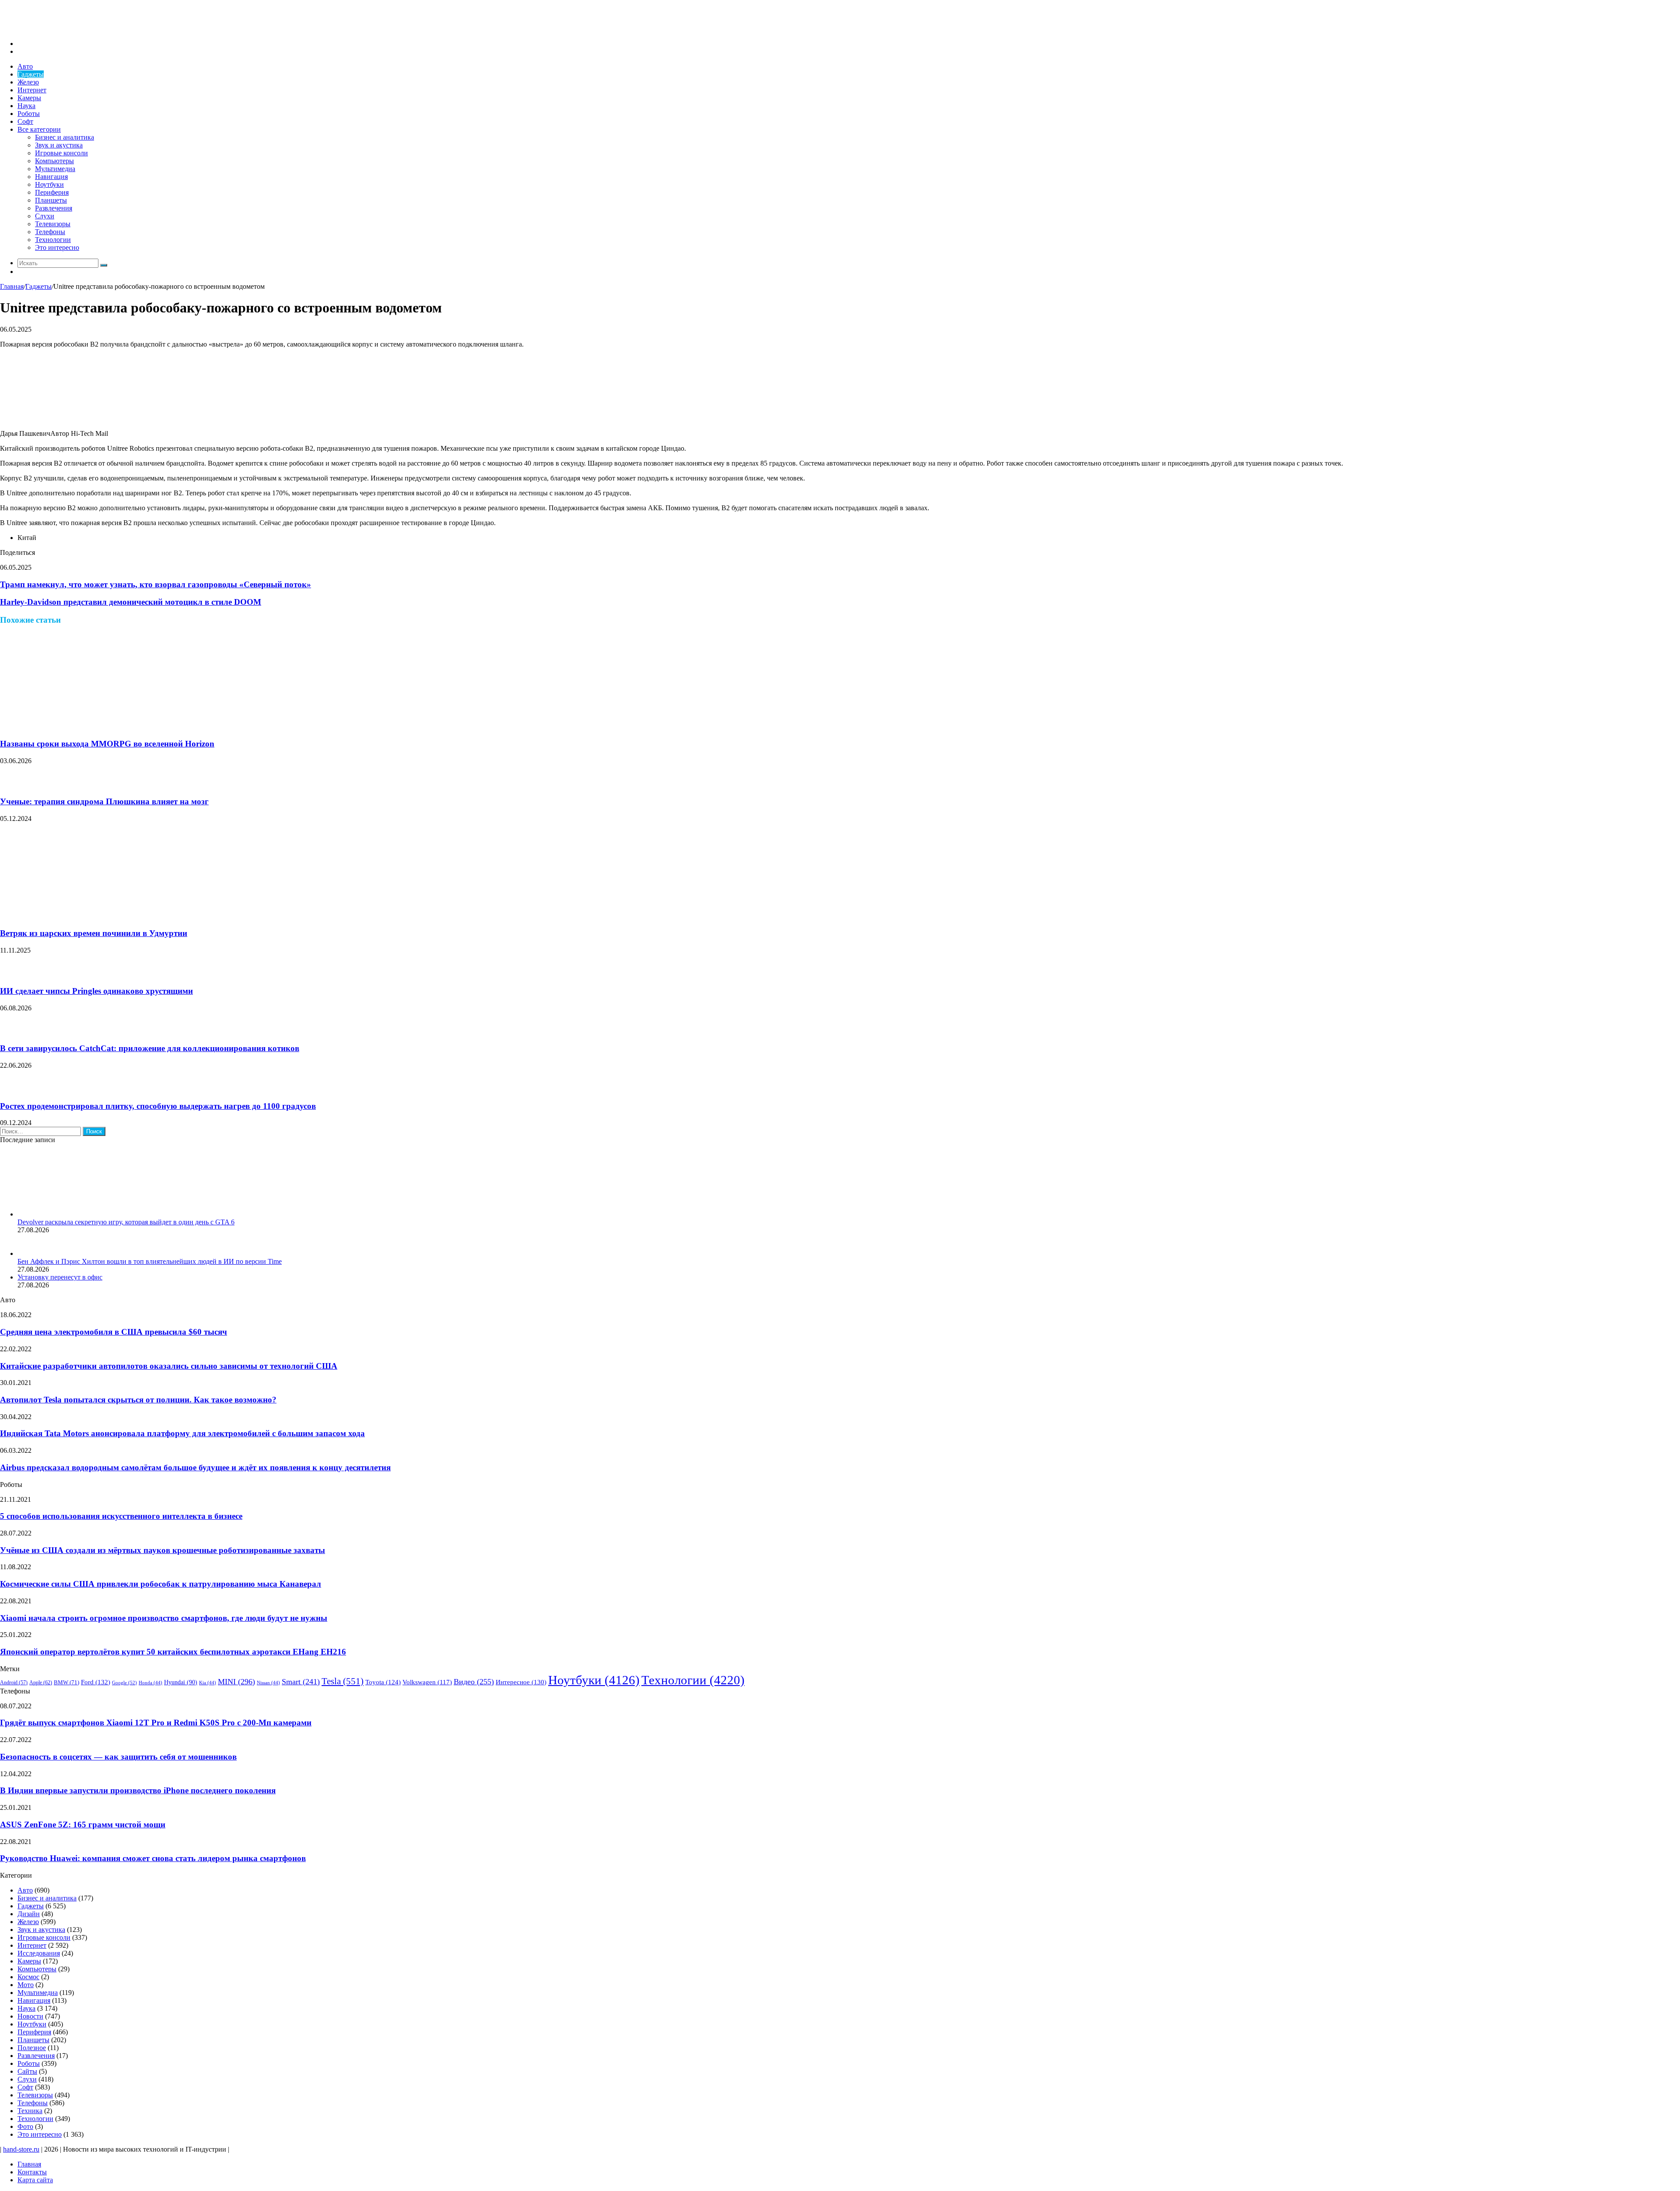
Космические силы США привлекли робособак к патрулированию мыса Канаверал (161, 1584)
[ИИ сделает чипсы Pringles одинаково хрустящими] (11, 974)
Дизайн (29, 1914)
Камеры (29, 98)
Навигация (51, 177)
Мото (26, 1985)
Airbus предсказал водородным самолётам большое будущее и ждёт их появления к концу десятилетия (195, 1467)
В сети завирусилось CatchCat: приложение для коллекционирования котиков (150, 1048)
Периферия (52, 192)
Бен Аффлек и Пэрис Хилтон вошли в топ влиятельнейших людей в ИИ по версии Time (150, 1261)
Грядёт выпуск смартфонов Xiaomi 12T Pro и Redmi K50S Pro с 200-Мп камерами (156, 1723)
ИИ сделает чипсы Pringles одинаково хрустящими (96, 991)
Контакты (32, 2172)
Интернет (32, 90)
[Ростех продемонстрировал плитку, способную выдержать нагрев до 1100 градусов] (11, 1089)
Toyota (383, 1682)
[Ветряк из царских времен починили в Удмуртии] (85, 917)
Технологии (53, 240)
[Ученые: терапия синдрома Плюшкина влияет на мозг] (11, 784)
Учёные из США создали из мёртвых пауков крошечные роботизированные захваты (163, 1550)
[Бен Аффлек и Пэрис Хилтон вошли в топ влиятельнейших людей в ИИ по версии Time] (28, 1253)
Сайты (27, 2071)
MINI (236, 1682)
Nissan (268, 1683)
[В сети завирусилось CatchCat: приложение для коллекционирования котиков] (11, 1032)
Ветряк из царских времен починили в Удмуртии (94, 933)
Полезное (32, 2048)
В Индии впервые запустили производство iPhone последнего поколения (138, 1790)
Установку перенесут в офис (60, 1277)
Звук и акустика (59, 145)
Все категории (39, 129)
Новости (30, 2016)
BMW (66, 1683)
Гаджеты (31, 74)
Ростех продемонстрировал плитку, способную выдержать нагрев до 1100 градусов (158, 1106)
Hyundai (181, 1682)
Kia (208, 1683)
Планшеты (51, 200)
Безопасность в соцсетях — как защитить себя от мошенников (118, 1757)
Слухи (45, 216)
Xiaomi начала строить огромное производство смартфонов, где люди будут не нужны (164, 1618)
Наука (26, 106)
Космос (28, 1977)
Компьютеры (54, 161)
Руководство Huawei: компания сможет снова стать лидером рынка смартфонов (153, 1858)
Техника (30, 2111)
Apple (41, 1683)
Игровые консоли (61, 153)
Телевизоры (53, 224)
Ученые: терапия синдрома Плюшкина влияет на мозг (104, 801)
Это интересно (57, 247)
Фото (25, 2126)
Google (124, 1683)
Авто (25, 66)
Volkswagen (427, 1682)
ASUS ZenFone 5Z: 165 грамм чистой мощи (83, 1825)
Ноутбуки (49, 184)
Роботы (29, 114)
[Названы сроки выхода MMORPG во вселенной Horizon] (85, 727)
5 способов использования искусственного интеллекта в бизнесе (121, 1516)
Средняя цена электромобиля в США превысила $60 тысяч (114, 1332)
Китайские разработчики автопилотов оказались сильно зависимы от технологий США (169, 1366)
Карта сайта (35, 2180)
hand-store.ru (21, 2149)
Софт (25, 121)
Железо (28, 82)
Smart (301, 1682)
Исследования (39, 1953)
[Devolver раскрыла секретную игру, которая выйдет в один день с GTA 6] (66, 1214)
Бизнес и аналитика (65, 137)
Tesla (343, 1681)
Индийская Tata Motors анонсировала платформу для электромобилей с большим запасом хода (182, 1433)
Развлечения (54, 208)
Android (14, 1683)
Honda (150, 1683)
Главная (12, 286)
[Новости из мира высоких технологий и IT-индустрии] (66, 29)
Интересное (521, 1682)
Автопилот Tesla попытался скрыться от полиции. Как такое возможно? (138, 1400)
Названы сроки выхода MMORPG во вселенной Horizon (107, 744)
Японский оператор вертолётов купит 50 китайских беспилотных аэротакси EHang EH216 (173, 1652)
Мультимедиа (55, 169)
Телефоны (50, 232)
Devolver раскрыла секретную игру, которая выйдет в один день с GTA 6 (126, 1222)
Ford (96, 1682)
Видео (474, 1682)
